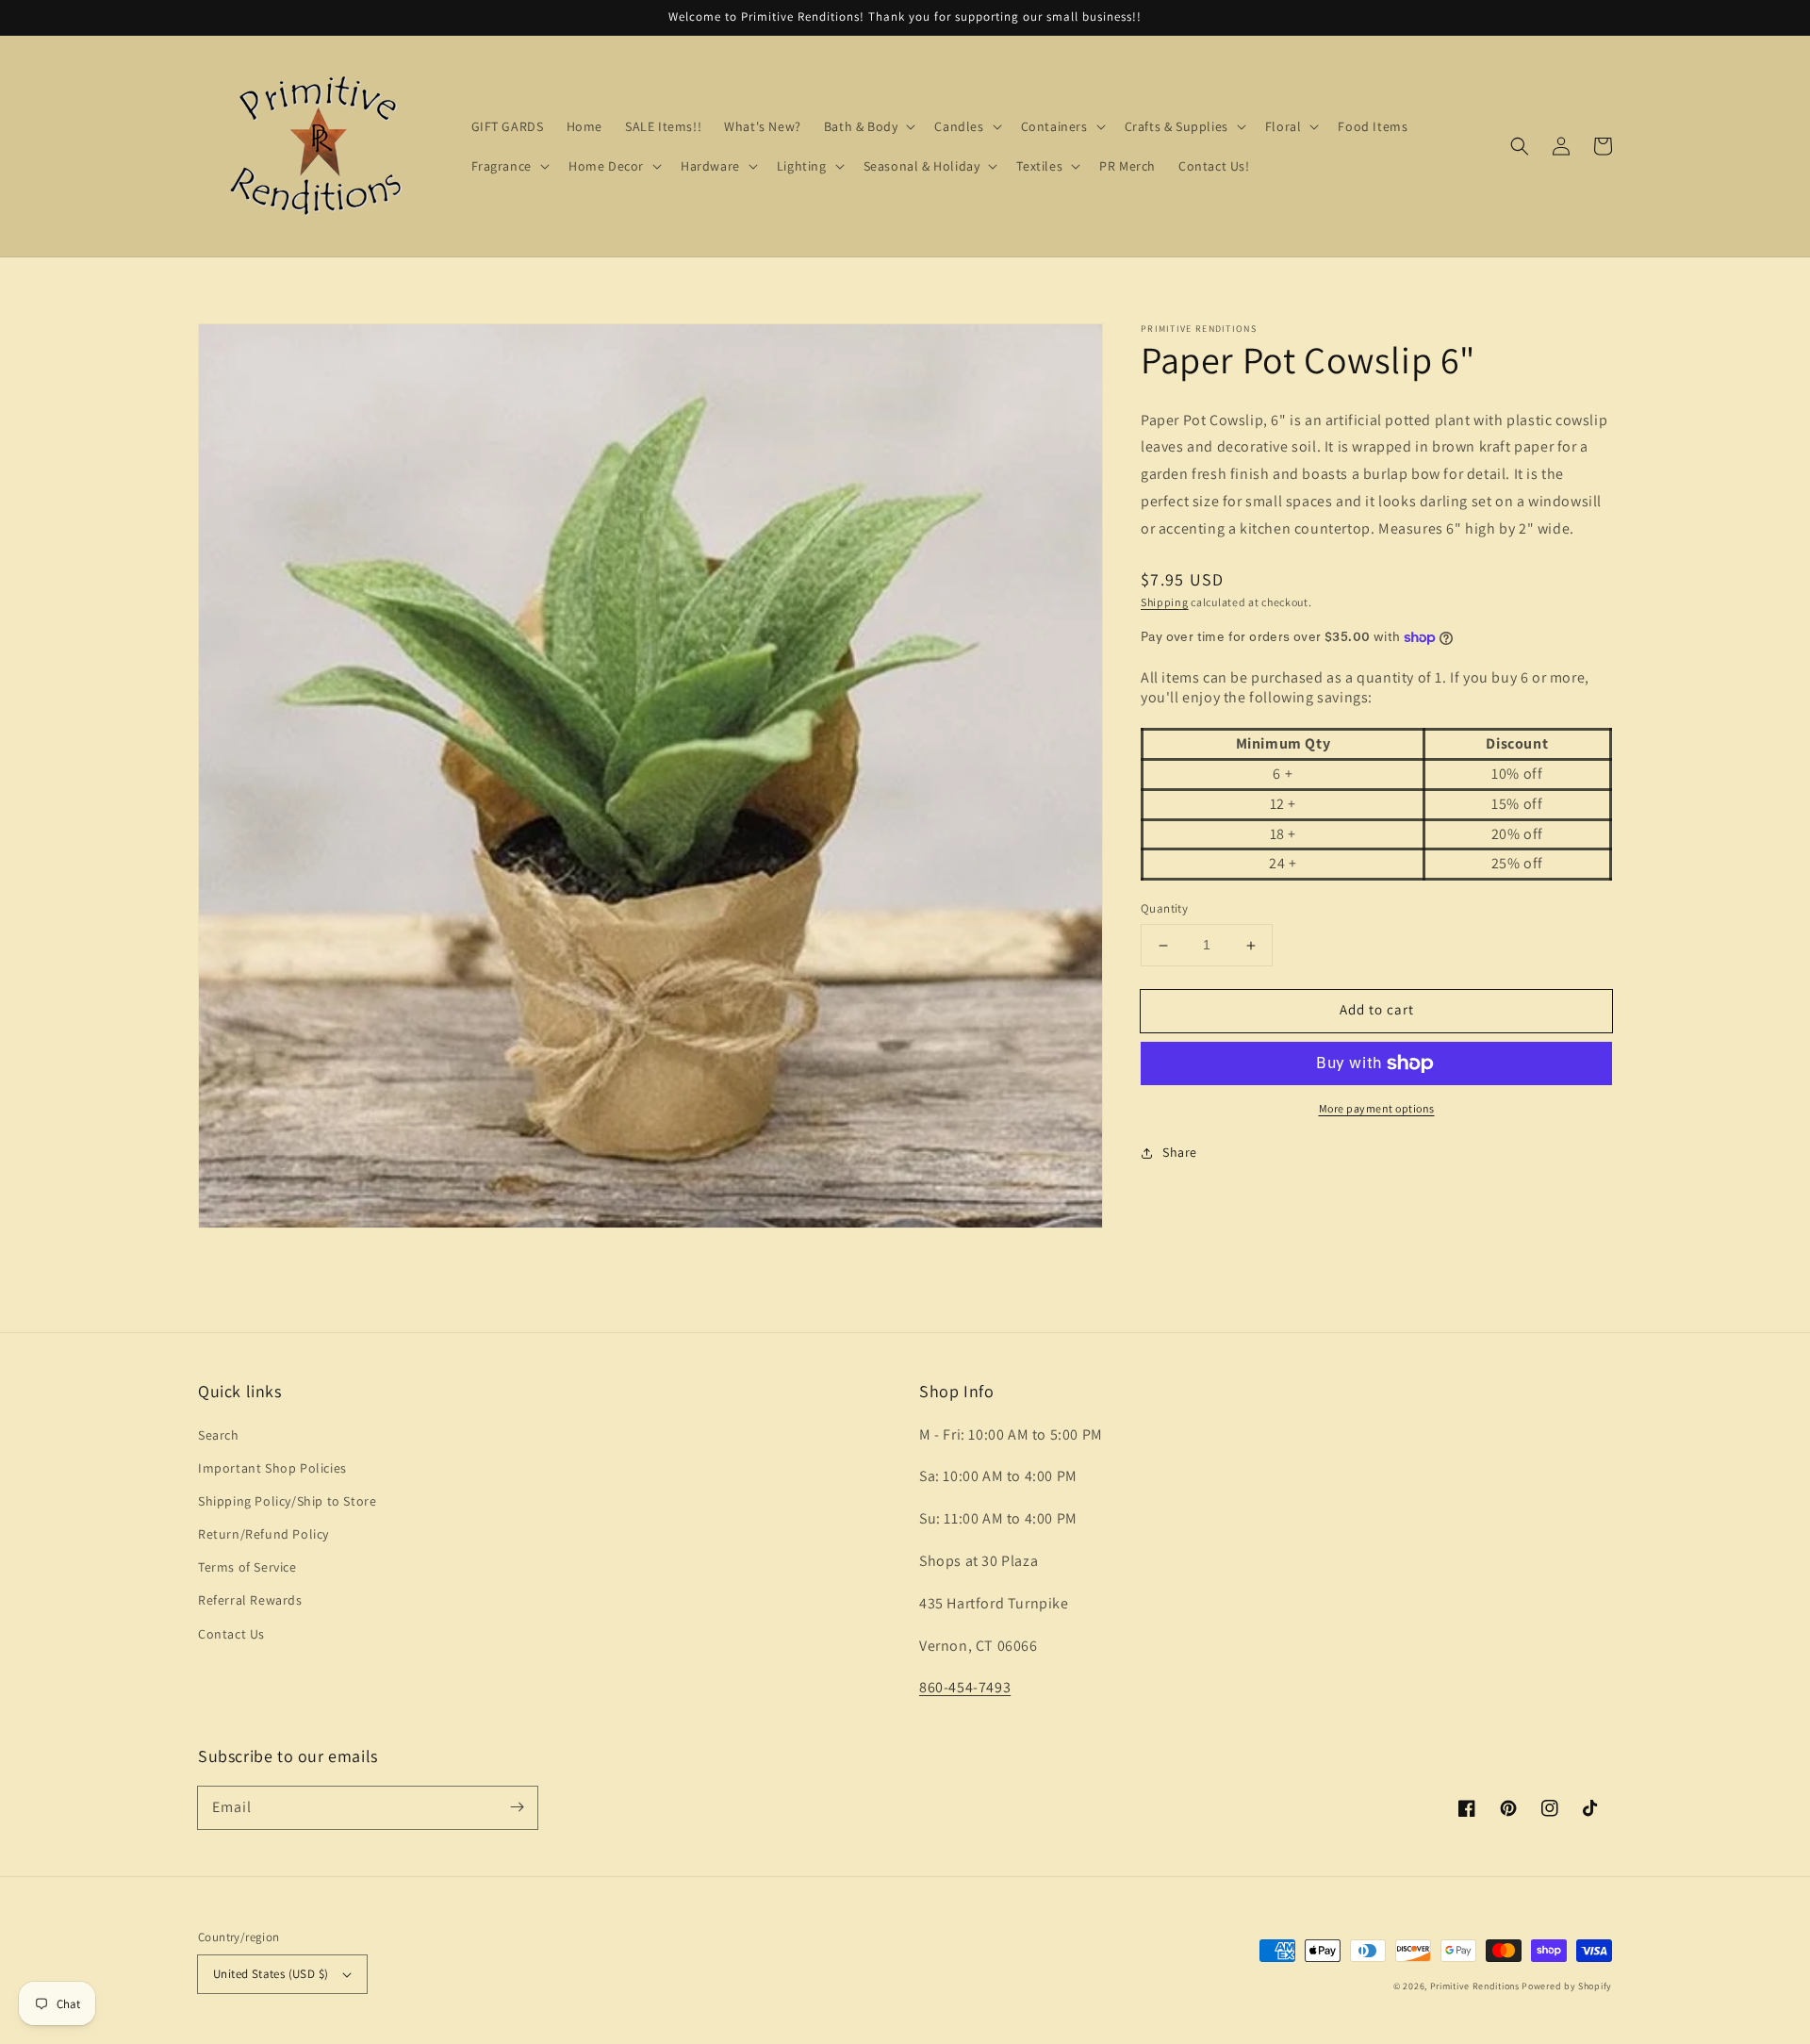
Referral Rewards (250, 1600)
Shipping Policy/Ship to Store (287, 1501)
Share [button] (1180, 1152)
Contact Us (231, 1634)
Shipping (1165, 602)
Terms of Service (247, 1567)
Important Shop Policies (272, 1468)
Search (219, 1435)
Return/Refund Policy (263, 1534)
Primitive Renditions (1475, 1986)
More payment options (1377, 1108)
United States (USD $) (271, 1974)
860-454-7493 (965, 1687)
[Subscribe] (517, 1807)
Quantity (1164, 909)
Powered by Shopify (1567, 1986)
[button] (1520, 146)
